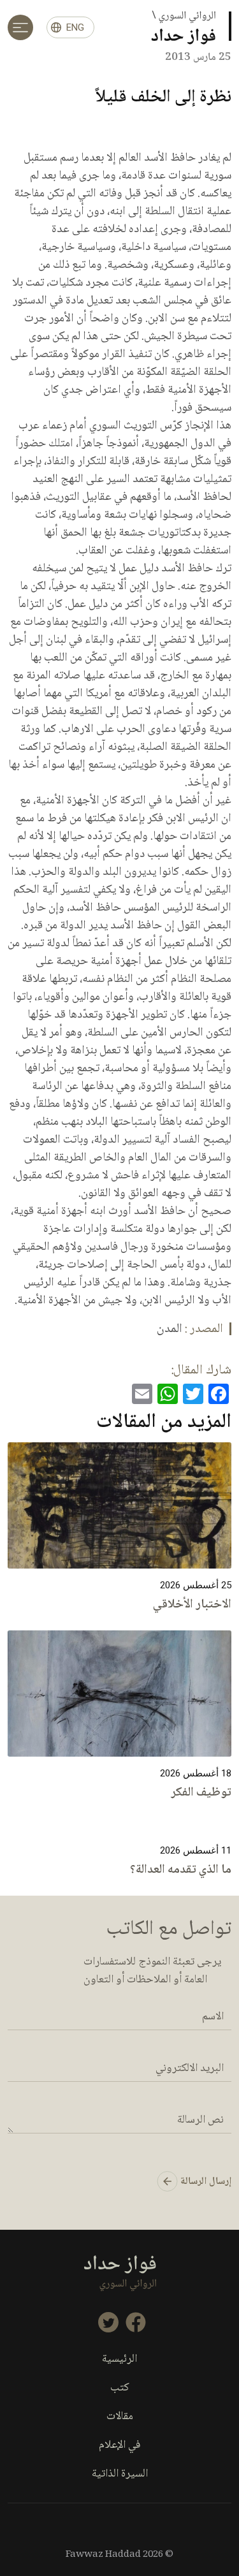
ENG (75, 27)
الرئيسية (119, 2360)
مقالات (120, 2417)
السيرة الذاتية (120, 2474)
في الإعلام (120, 2446)
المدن (170, 1329)
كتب (120, 2388)
